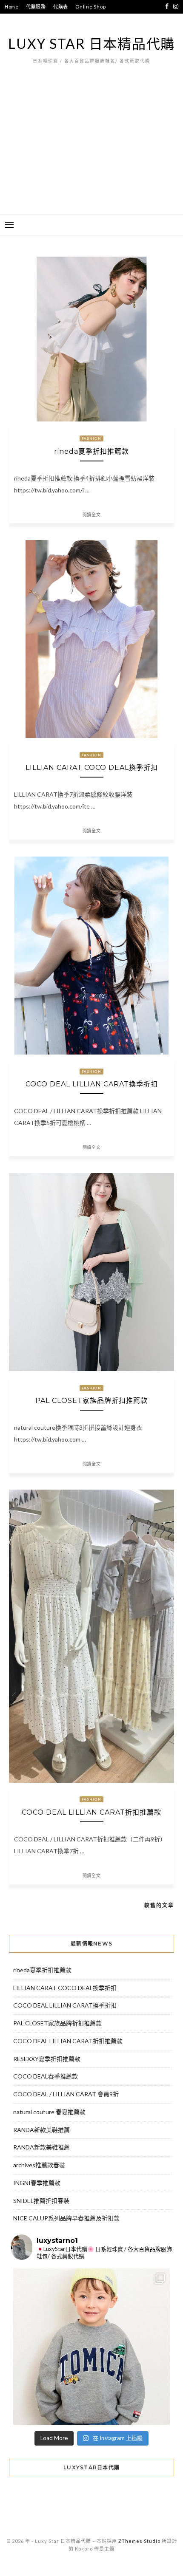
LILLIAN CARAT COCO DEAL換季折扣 (92, 768)
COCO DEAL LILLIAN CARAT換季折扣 (92, 1084)
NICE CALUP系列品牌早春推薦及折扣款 (66, 2218)
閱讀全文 (92, 515)
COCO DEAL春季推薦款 (46, 2076)
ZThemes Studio (139, 2541)
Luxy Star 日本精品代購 (91, 44)
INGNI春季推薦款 (37, 2183)
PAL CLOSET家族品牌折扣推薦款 (91, 1401)
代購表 (61, 7)
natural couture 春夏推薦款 (49, 2112)
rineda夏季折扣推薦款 (91, 451)
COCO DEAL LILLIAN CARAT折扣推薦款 (91, 1812)
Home (12, 7)
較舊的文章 (159, 1905)
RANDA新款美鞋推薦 (41, 2130)
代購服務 (36, 7)
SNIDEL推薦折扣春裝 (41, 2201)
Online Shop (90, 7)
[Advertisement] (91, 152)
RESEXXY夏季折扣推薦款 (47, 2059)
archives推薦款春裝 (39, 2165)
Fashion (91, 438)
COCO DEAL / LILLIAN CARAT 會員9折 (66, 2094)
